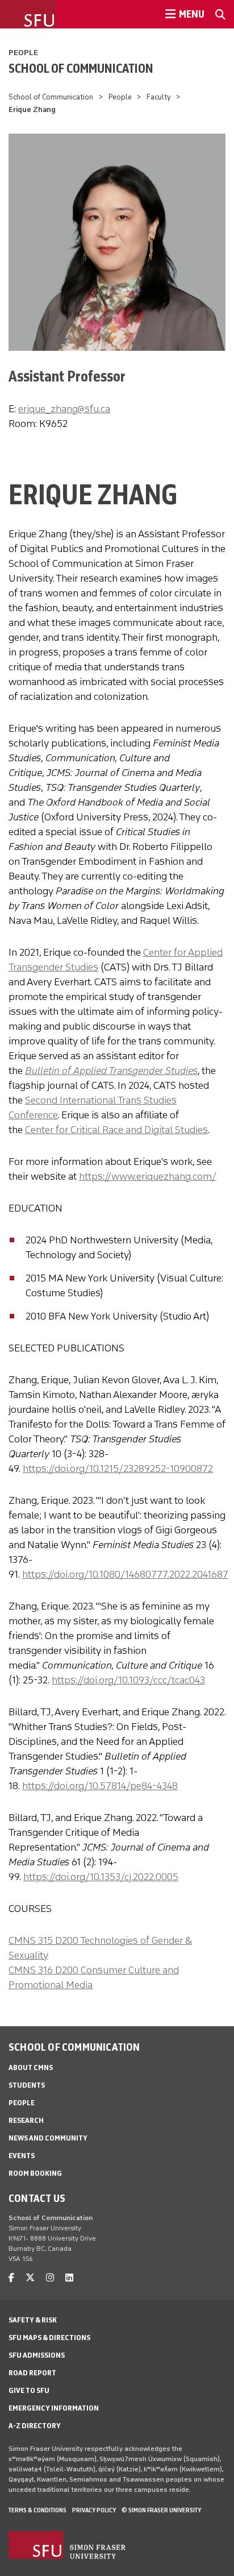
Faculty (159, 97)
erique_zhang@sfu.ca (64, 409)
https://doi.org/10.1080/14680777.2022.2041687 (125, 1574)
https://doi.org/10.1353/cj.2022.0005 (101, 1877)
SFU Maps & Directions (49, 2338)
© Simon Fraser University (161, 2510)
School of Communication (81, 68)
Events (22, 2156)
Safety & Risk (33, 2320)
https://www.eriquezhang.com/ (148, 1176)
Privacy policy (94, 2510)
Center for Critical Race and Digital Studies (116, 1130)
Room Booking (35, 2173)
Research (26, 2120)
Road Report (32, 2373)
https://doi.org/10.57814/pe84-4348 (100, 1786)
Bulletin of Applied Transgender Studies (111, 1071)
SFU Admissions (37, 2355)
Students (27, 2085)
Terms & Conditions (37, 2510)
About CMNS (31, 2067)
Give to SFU (29, 2390)
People (23, 53)
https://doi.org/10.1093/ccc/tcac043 (128, 1680)
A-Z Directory (35, 2426)
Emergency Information (54, 2408)
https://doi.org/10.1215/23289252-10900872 (118, 1469)
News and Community (48, 2138)
